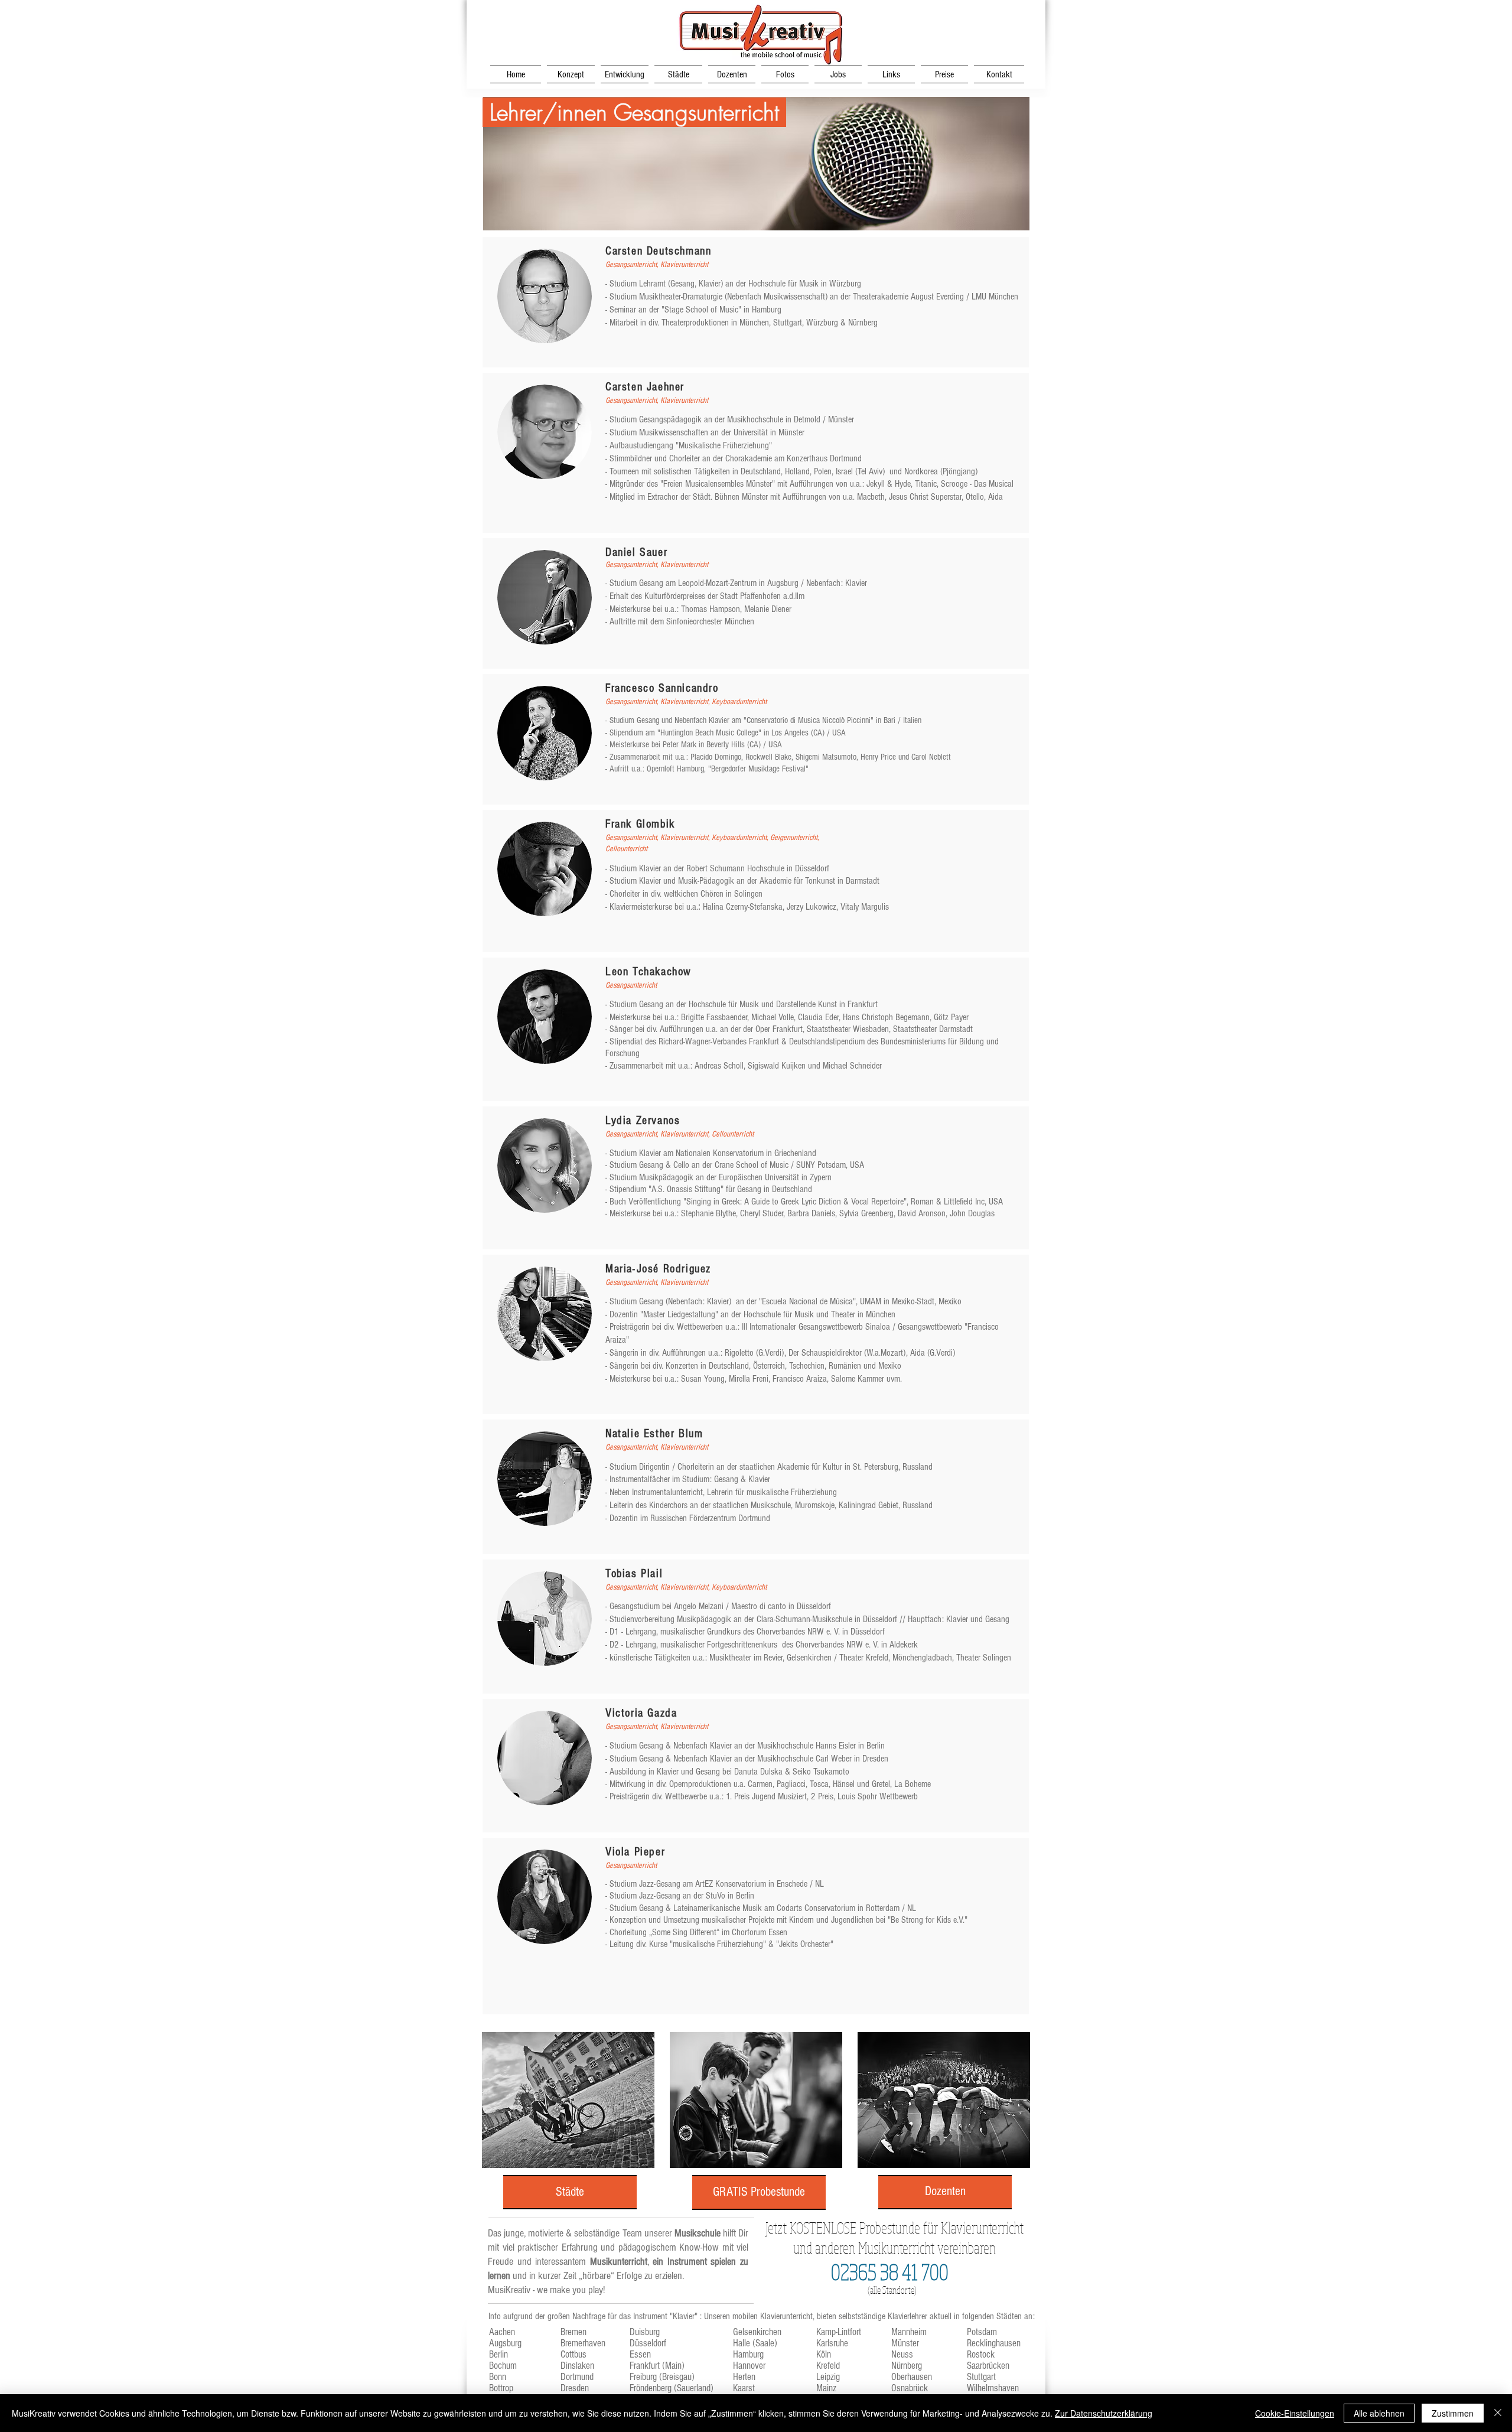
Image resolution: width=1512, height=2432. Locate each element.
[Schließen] (1498, 2413)
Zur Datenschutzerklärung (1104, 2413)
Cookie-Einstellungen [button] (1295, 2413)
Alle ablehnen (1379, 2413)
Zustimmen (1453, 2413)
